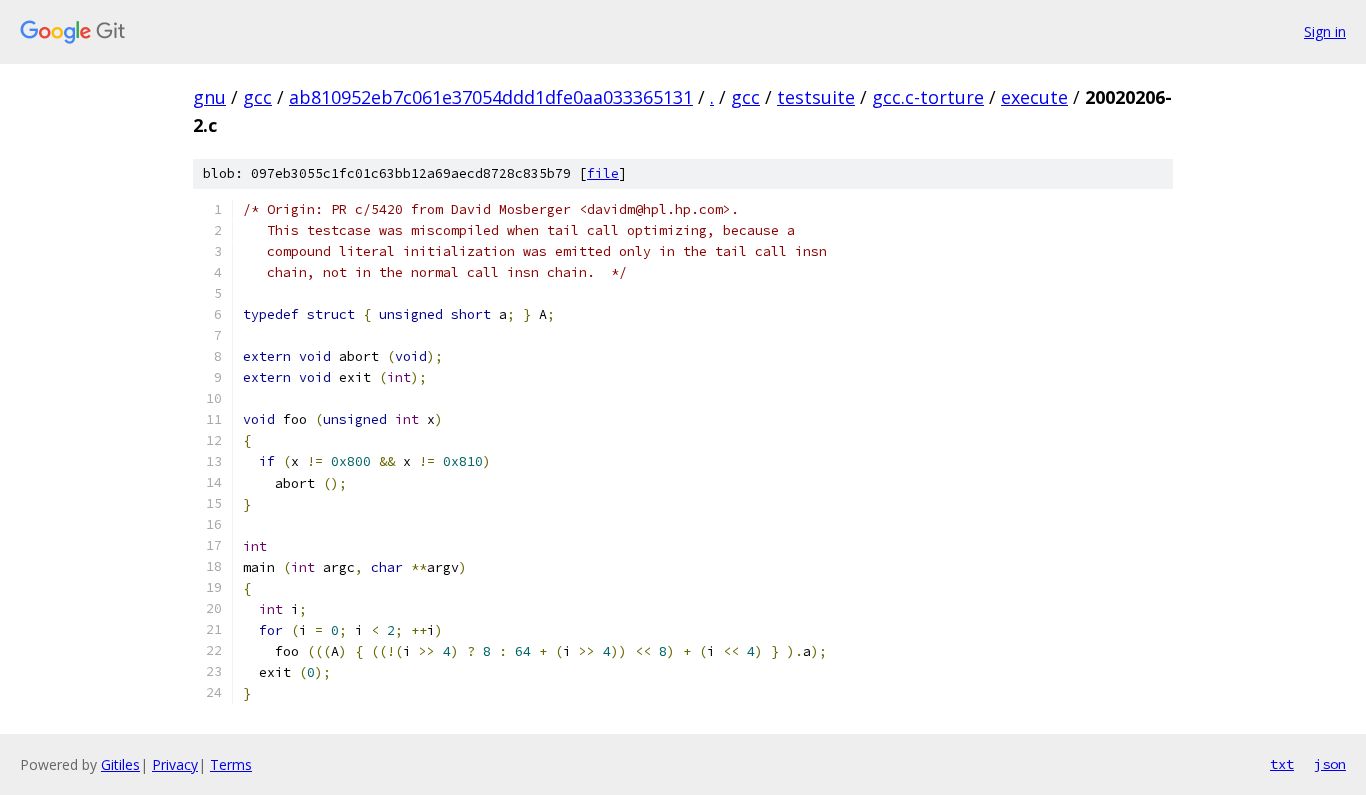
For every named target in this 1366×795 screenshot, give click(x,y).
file (603, 173)
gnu (209, 97)
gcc (257, 97)
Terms (231, 764)
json (1330, 764)
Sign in (1325, 31)
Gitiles (120, 764)
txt (1282, 764)
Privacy (175, 764)
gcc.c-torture (928, 97)
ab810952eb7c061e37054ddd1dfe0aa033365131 (491, 97)
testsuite (816, 97)
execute (1034, 97)
